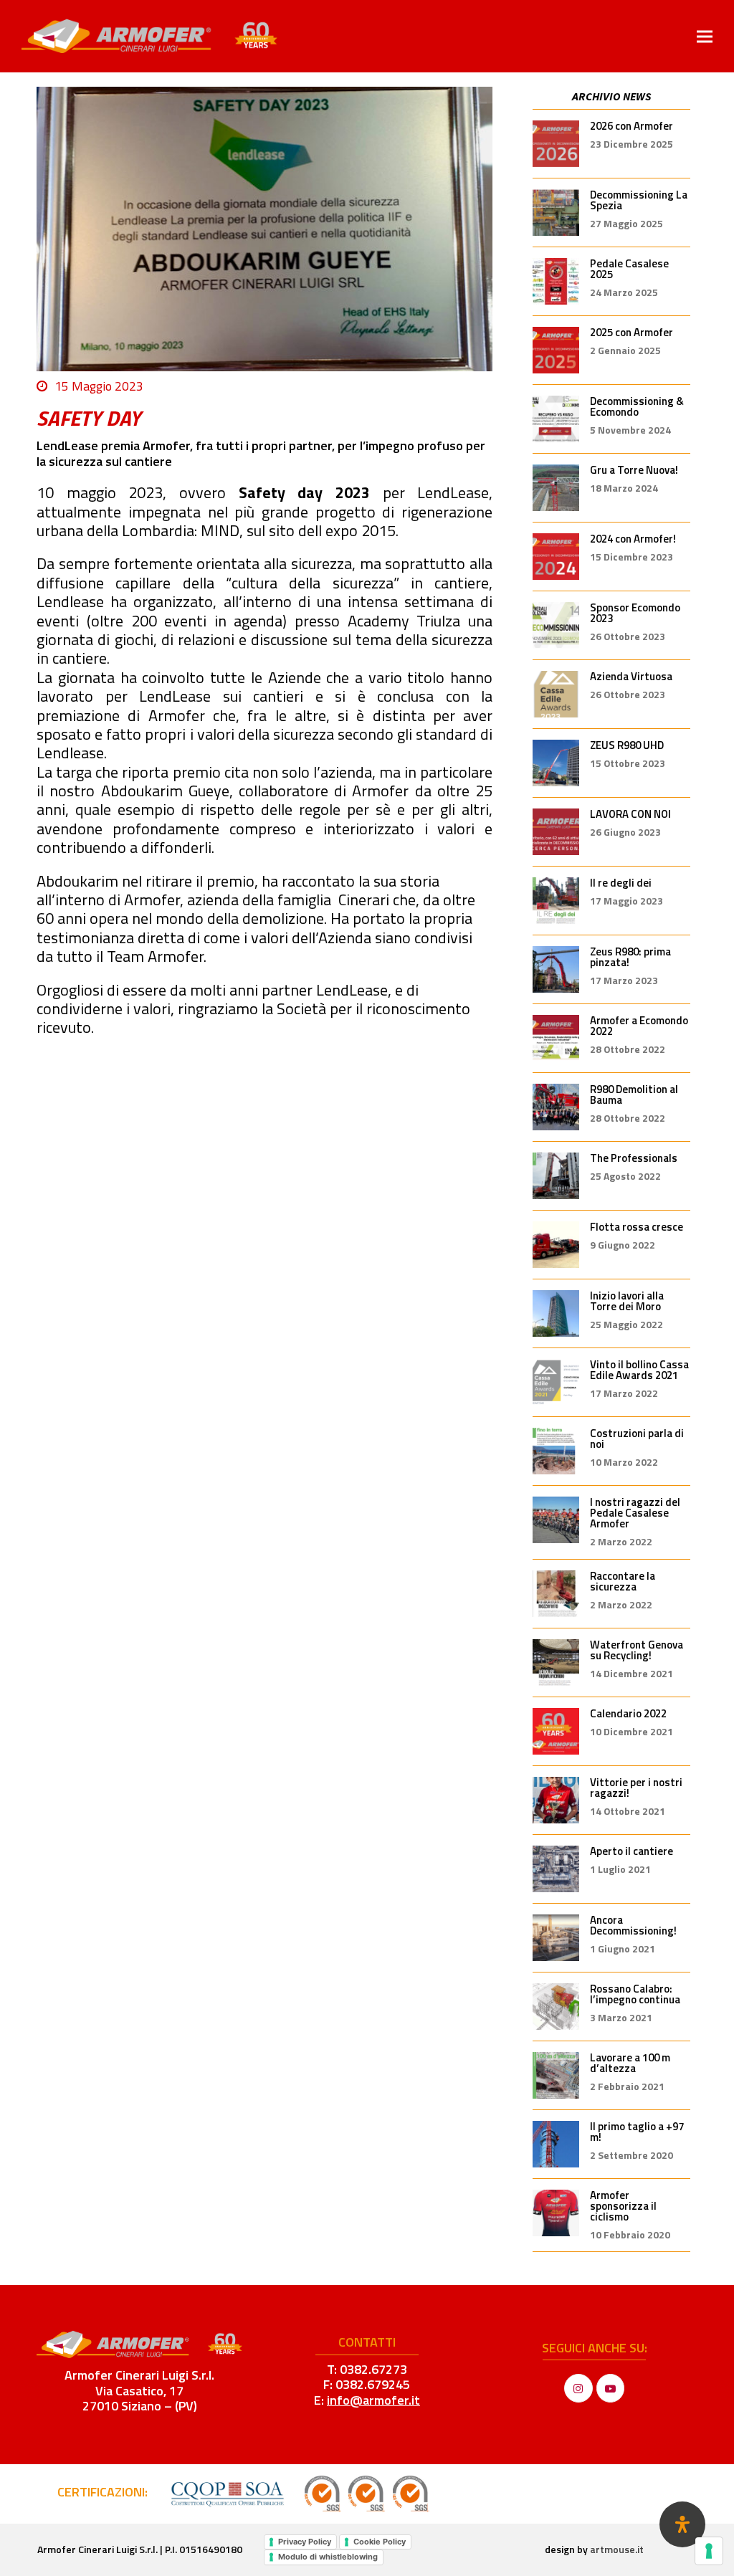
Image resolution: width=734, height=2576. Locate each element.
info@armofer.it (373, 2400)
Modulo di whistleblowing (328, 2557)
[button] (705, 36)
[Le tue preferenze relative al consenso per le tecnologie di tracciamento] (709, 2551)
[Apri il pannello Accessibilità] (682, 2524)
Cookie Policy (380, 2542)
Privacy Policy (305, 2542)
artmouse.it (617, 2549)
